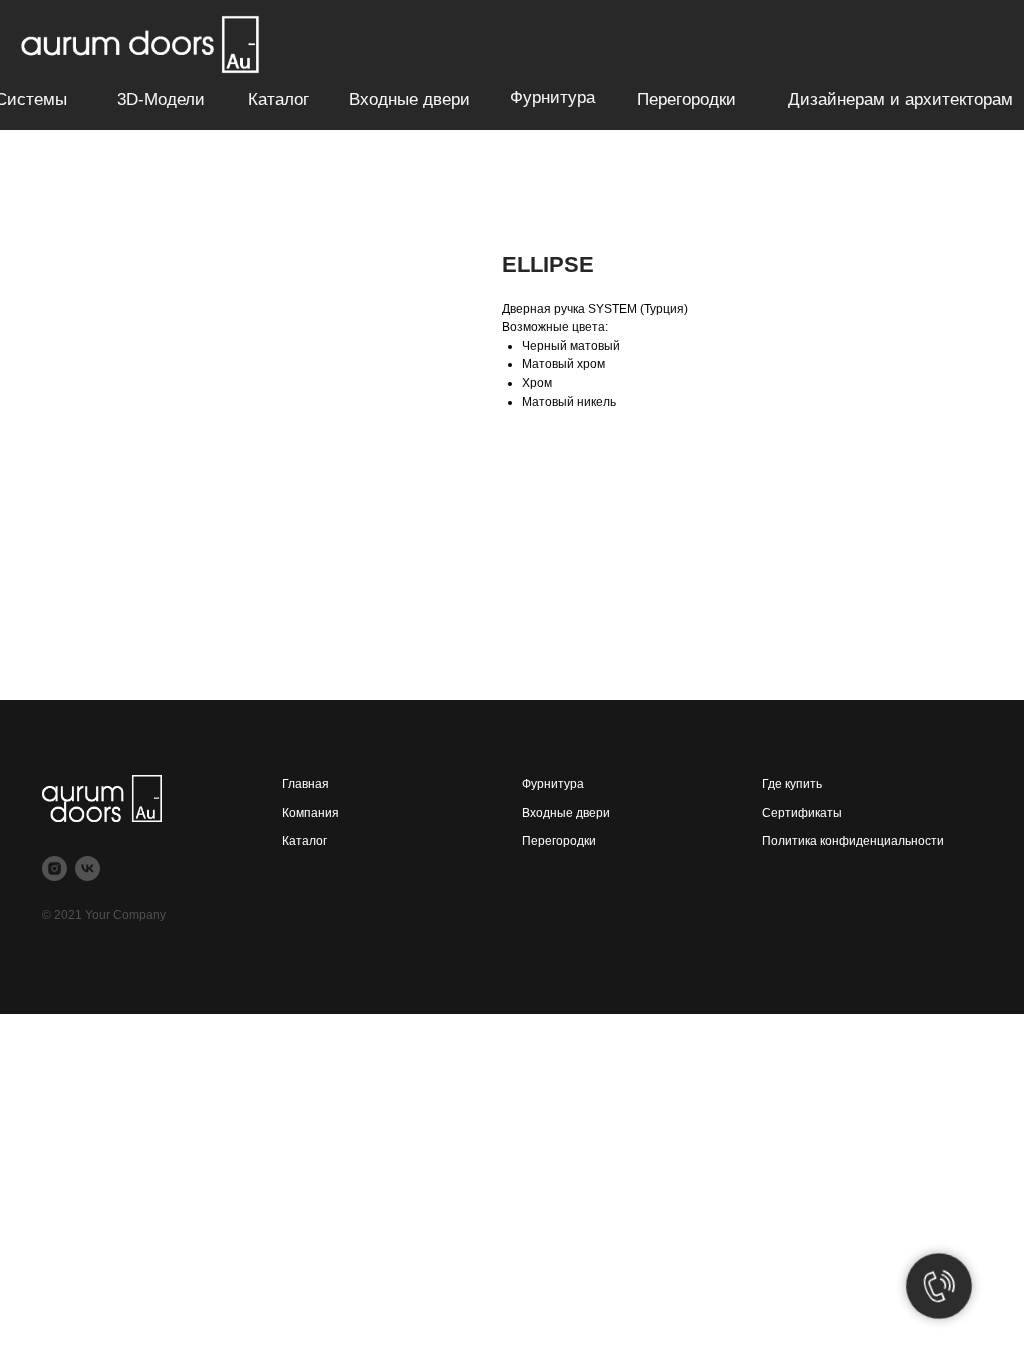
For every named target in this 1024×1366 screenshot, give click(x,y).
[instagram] (54, 868)
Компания (310, 813)
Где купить (792, 784)
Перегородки (686, 99)
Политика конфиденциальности (853, 841)
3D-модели (161, 99)
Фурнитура (552, 97)
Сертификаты (802, 813)
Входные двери (409, 99)
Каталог (278, 99)
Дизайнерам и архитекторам (900, 99)
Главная (305, 784)
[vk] (87, 868)
